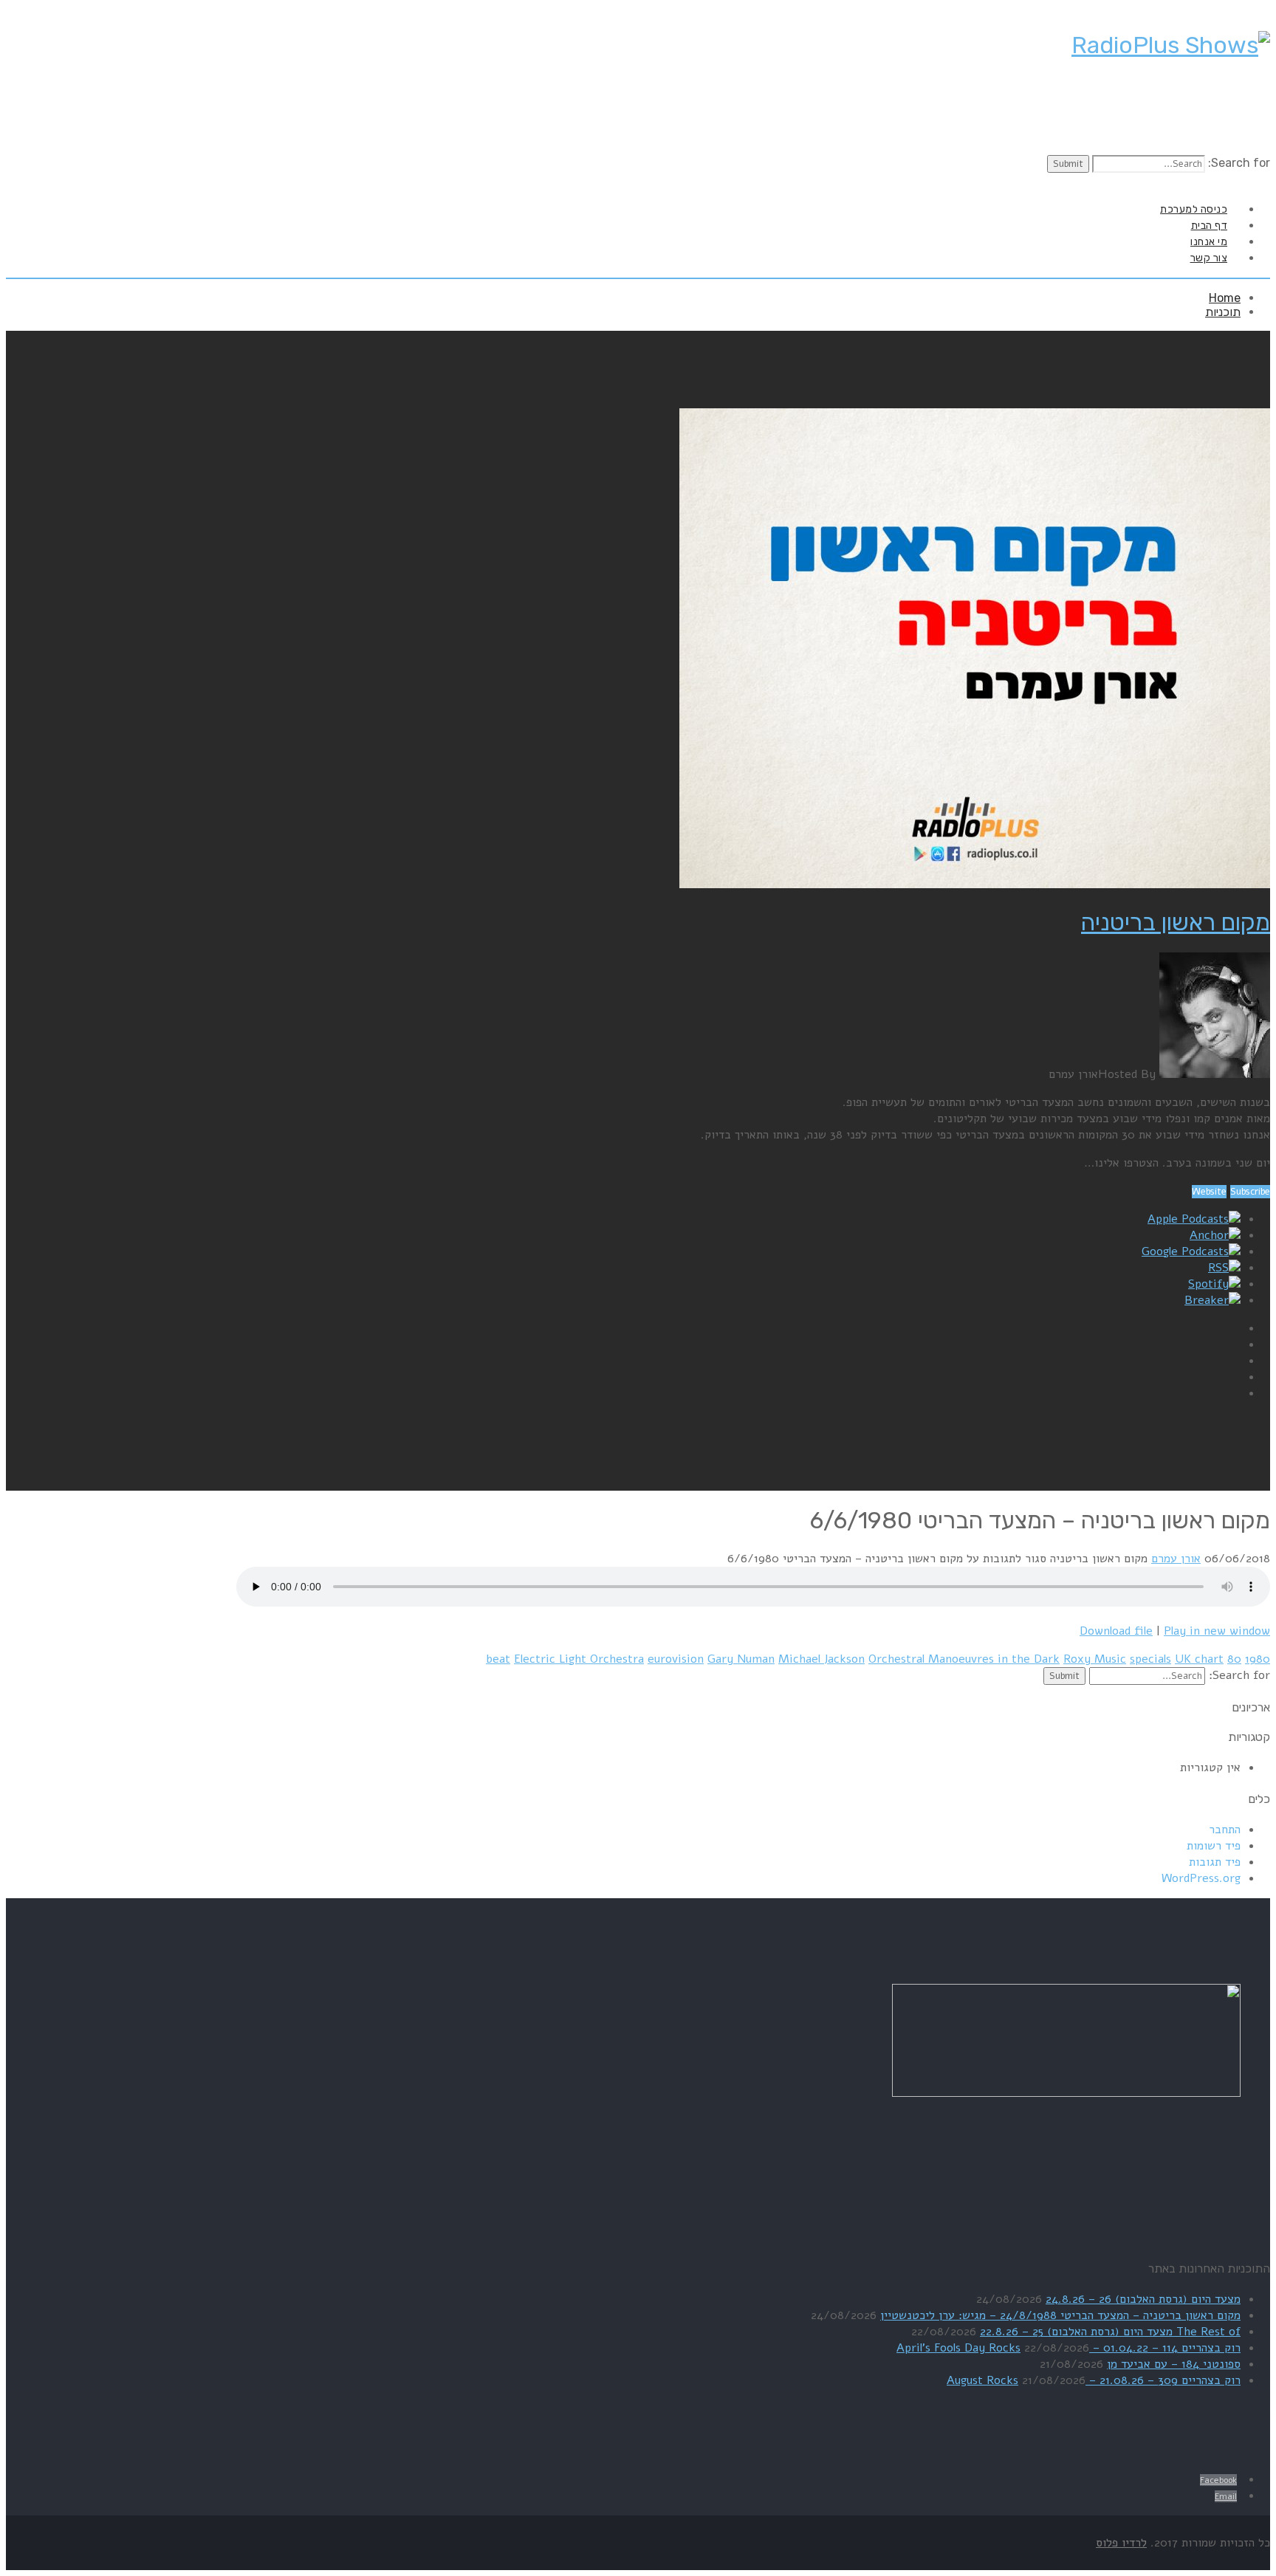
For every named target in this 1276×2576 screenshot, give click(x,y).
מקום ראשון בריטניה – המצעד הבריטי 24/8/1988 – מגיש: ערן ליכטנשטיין (1060, 2315)
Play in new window (1217, 1631)
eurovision (676, 1659)
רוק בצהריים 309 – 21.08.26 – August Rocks (1094, 2380)
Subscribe (1250, 1192)
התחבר (1225, 1830)
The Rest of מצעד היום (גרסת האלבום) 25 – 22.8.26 (1110, 2332)
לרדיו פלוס (1121, 2543)
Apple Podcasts (1188, 1219)
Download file (1116, 1631)
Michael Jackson (821, 1659)
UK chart (1199, 1659)
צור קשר (1209, 258)
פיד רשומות (1214, 1846)
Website (1209, 1192)
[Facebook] (1254, 181)
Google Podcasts (1185, 1251)
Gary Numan (741, 1659)
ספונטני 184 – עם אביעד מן (1174, 2364)
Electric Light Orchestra (579, 1659)
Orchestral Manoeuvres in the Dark (964, 1659)
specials (1150, 1659)
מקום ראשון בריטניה (1176, 922)
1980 (1258, 1659)
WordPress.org (1201, 1878)
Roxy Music (1095, 1659)
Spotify (1208, 1284)
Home (1225, 298)
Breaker (1207, 1300)
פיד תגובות (1215, 1862)
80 (1234, 1659)
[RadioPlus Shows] (1171, 45)
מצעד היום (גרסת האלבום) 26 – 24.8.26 (1143, 2299)
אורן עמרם (1176, 1559)
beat (498, 1659)
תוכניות (1223, 312)
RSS (1218, 1268)
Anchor (1209, 1235)
